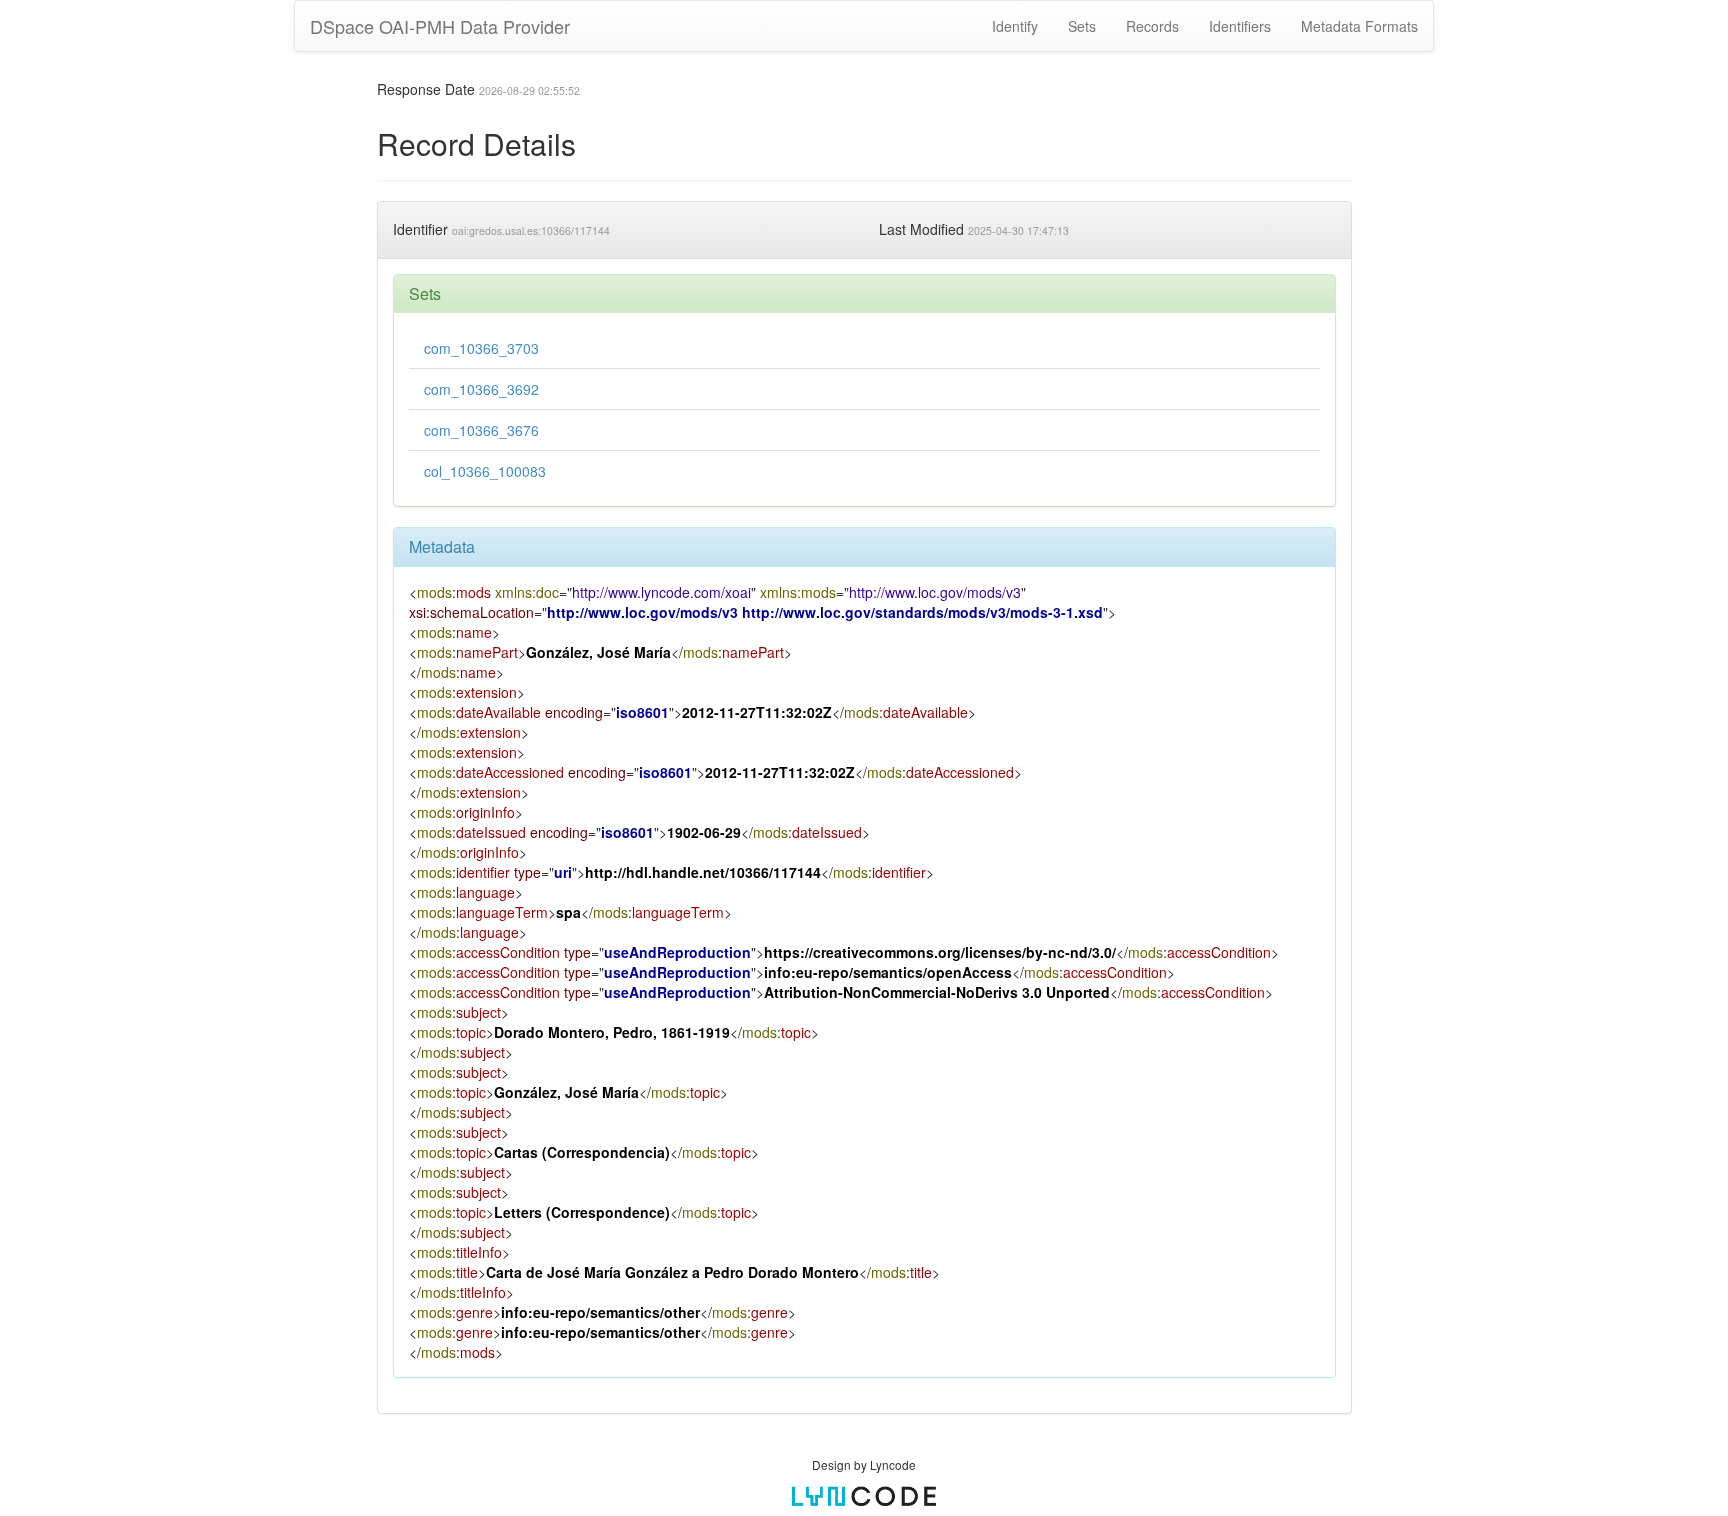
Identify (1015, 26)
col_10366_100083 (485, 471)
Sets (1082, 26)
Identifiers (1240, 26)
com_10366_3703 (481, 348)
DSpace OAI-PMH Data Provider (440, 26)
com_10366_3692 (481, 389)
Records (1152, 26)
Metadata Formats (1359, 26)
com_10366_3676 (481, 430)
